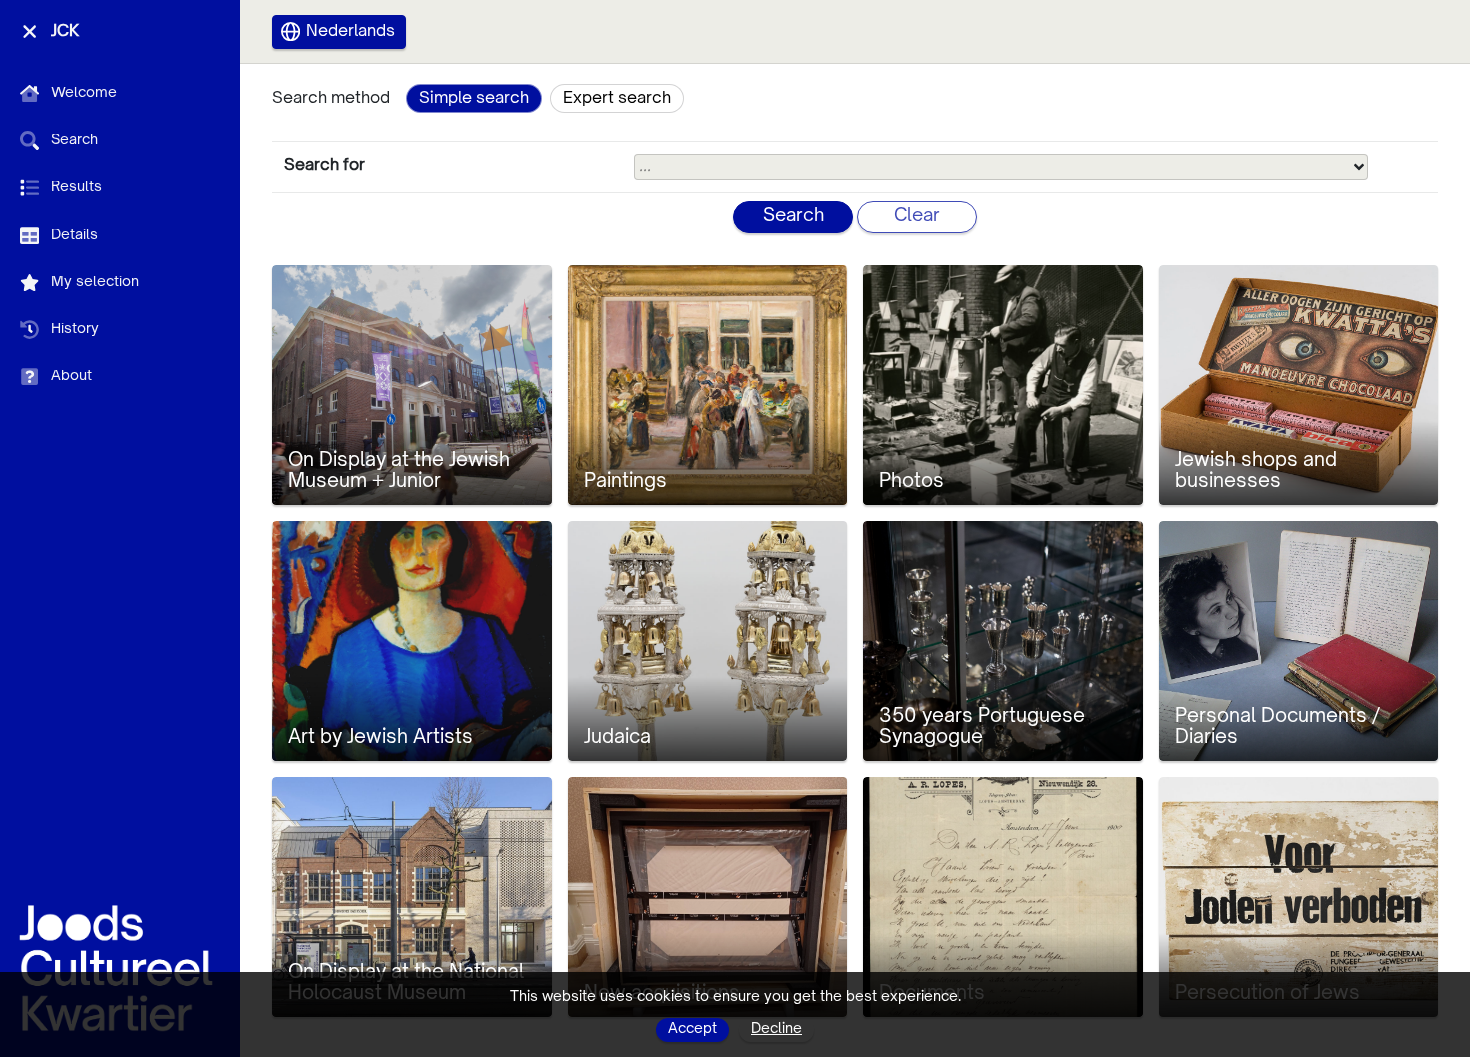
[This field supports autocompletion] (1359, 167)
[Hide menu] (29, 31)
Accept (692, 1029)
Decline (776, 1029)
